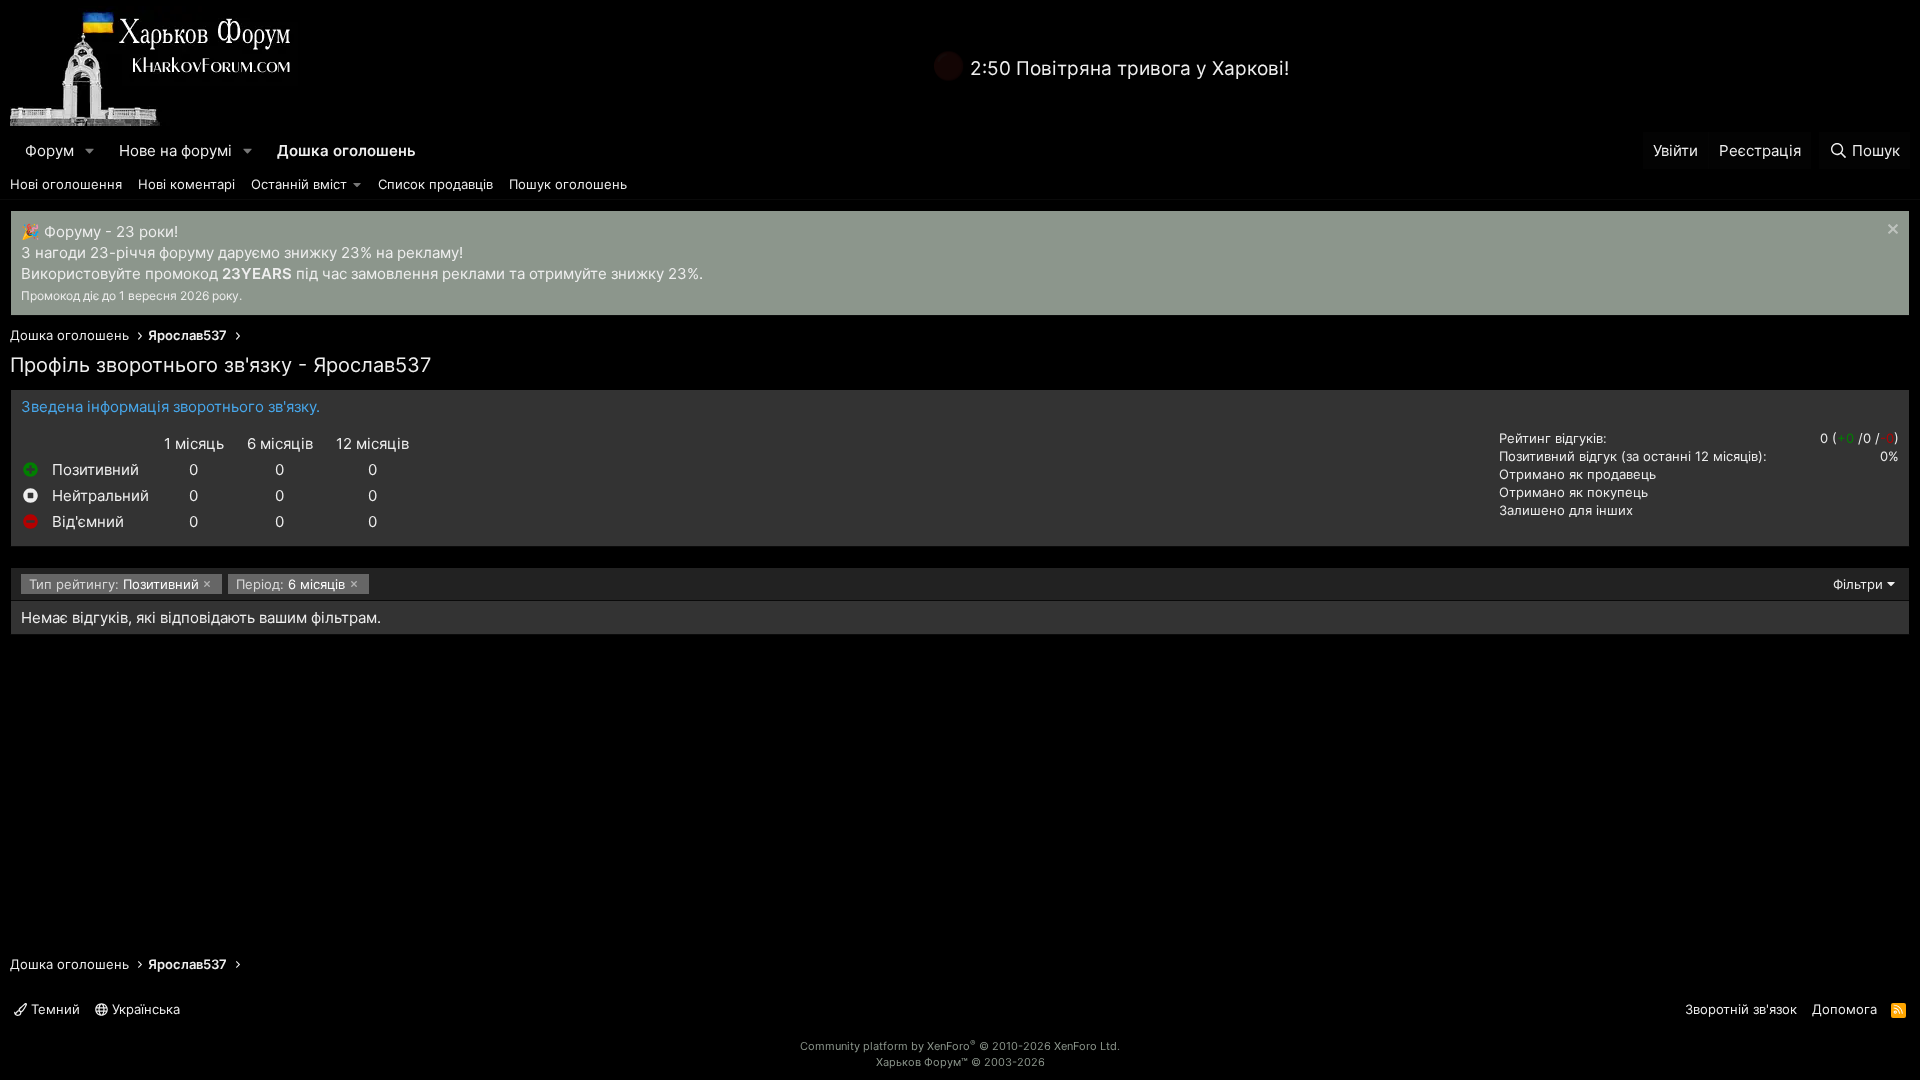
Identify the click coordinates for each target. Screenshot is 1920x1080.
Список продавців (435, 184)
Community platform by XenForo (960, 1046)
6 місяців (290, 584)
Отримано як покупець (1573, 492)
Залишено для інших (1566, 510)
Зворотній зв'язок (1741, 1009)
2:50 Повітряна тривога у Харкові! (1129, 68)
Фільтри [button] (1858, 584)
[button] (90, 150)
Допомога (1844, 1009)
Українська (144, 1009)
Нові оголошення (66, 184)
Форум (49, 150)
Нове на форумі (175, 150)
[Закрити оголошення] (1890, 231)
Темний (53, 1009)
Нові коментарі (186, 184)
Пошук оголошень (568, 184)
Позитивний (114, 584)
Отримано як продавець (1577, 474)
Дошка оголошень (346, 150)
